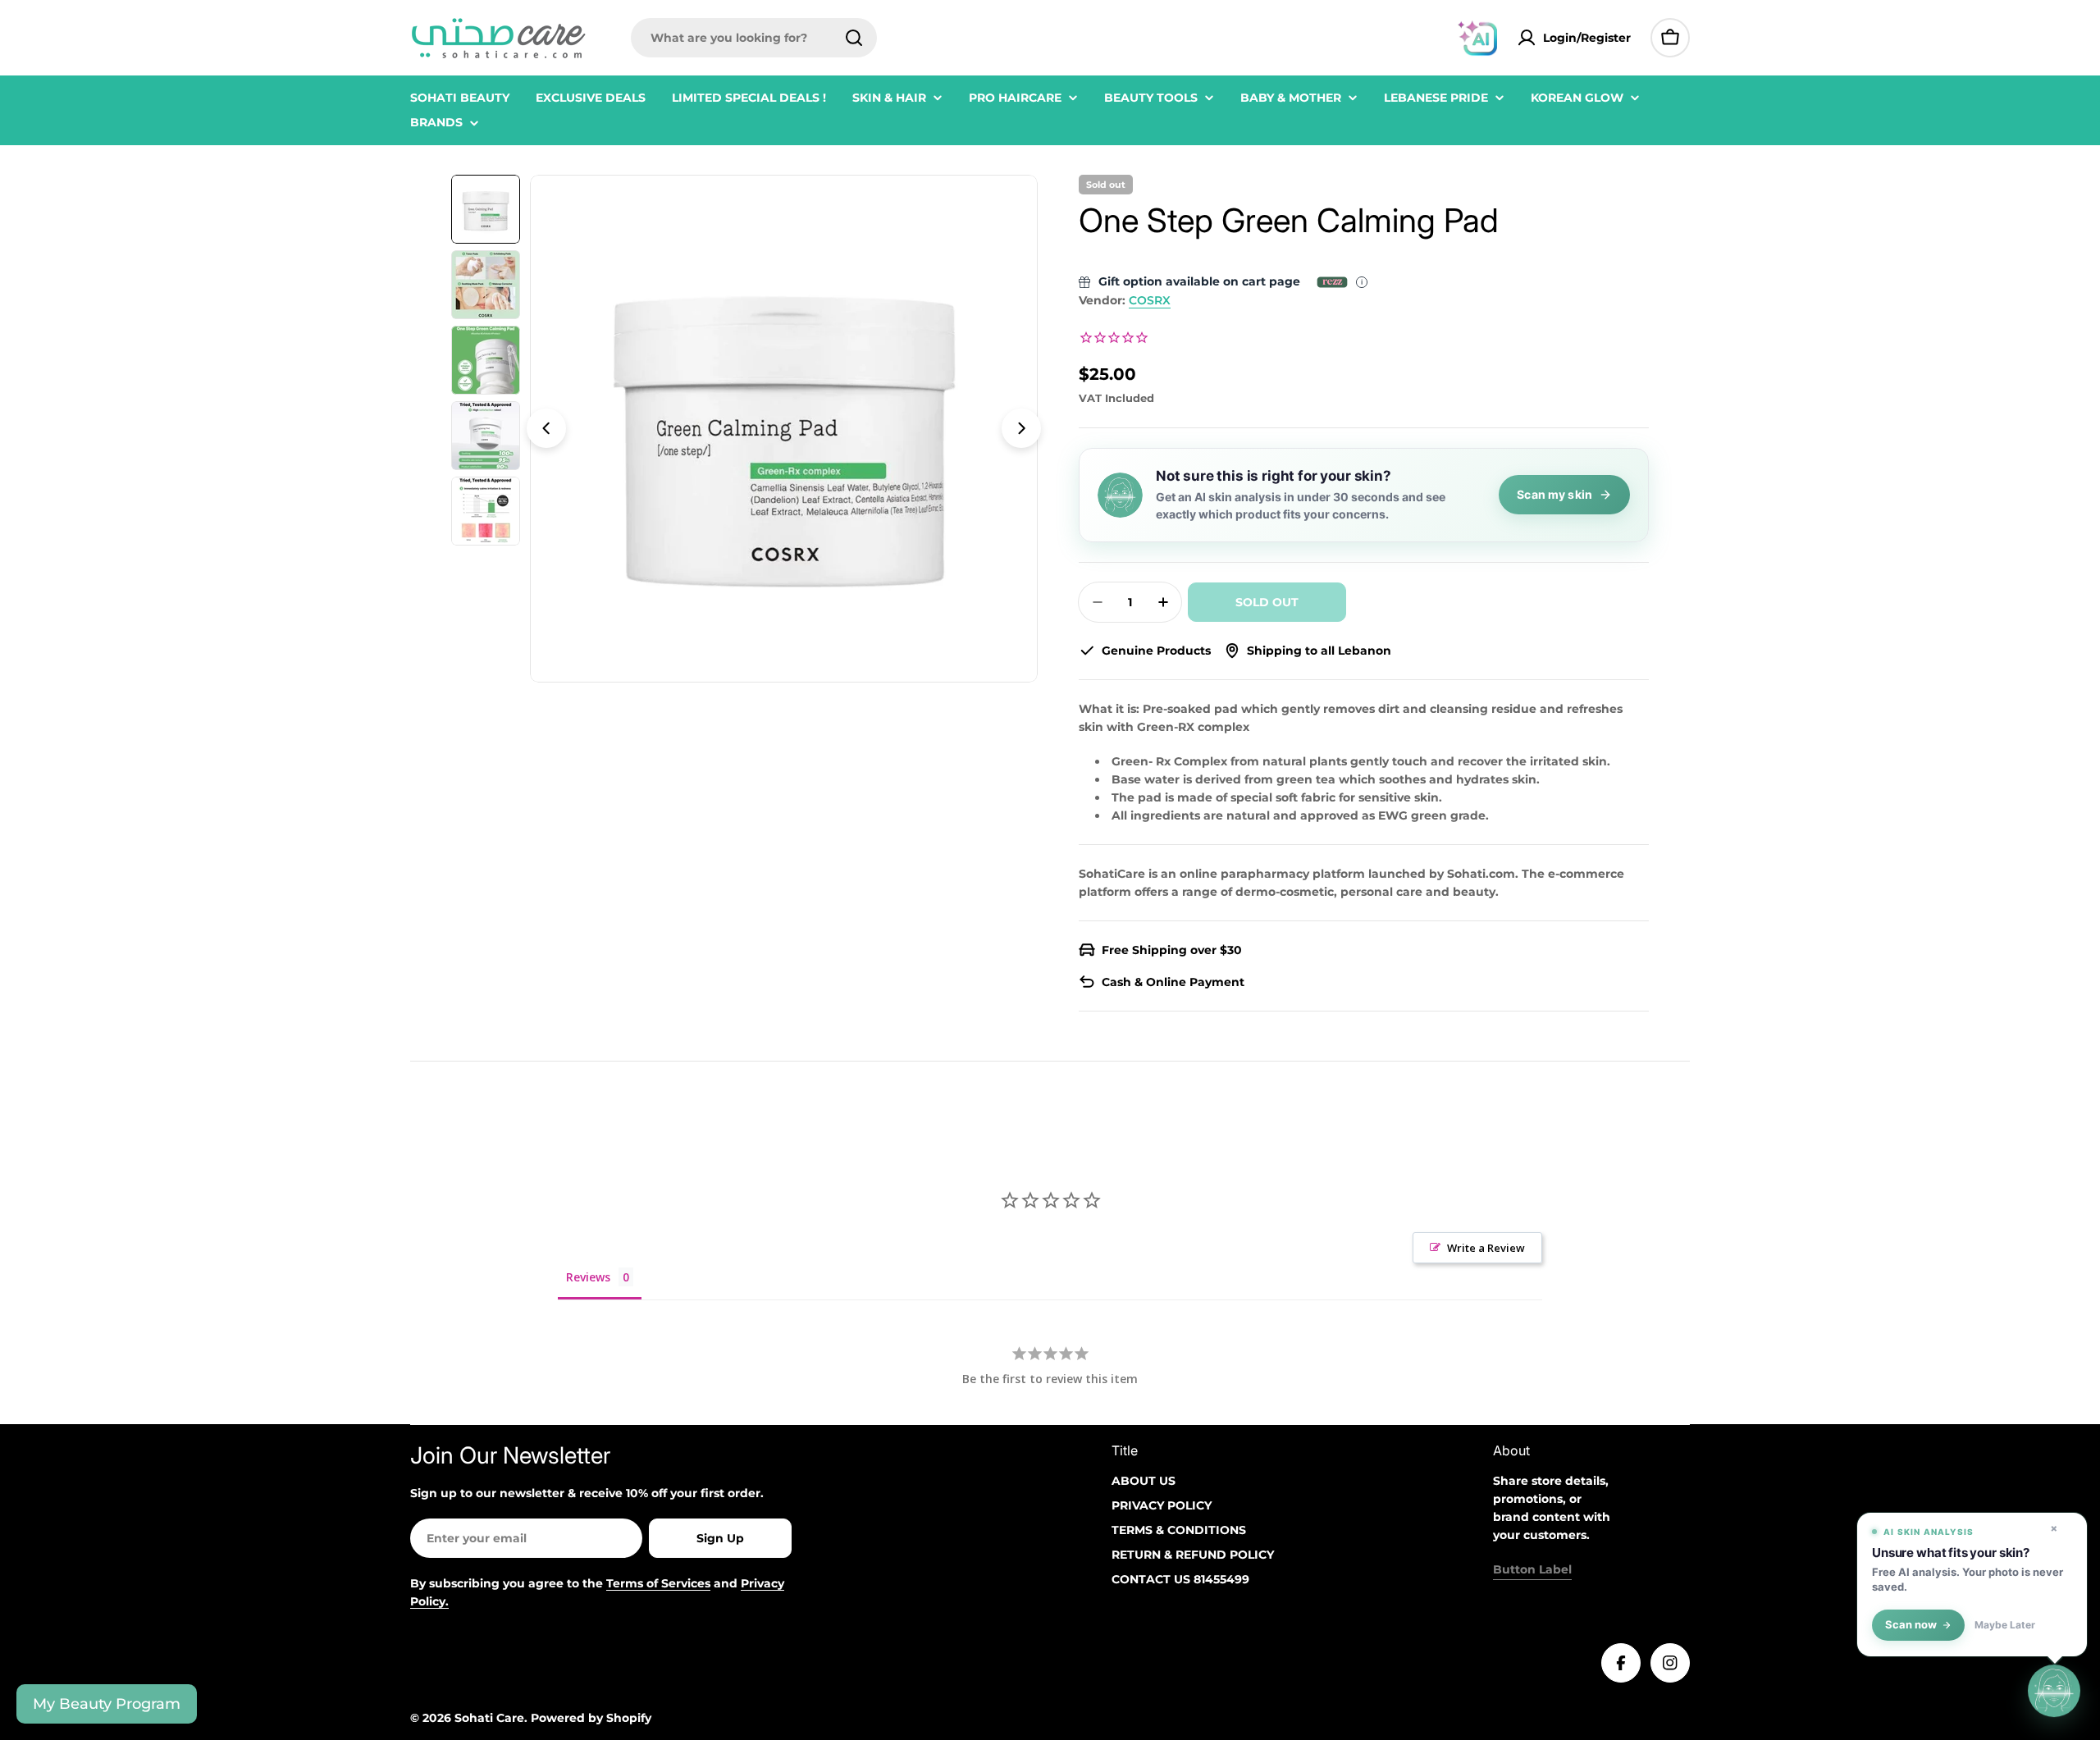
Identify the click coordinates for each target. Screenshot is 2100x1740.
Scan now (1911, 1625)
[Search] (854, 38)
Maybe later (2005, 1625)
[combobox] (754, 38)
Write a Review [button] (1486, 1248)
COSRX (1150, 300)
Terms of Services (658, 1583)
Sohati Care (489, 1718)
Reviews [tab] (588, 1277)
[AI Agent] (1477, 38)
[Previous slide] (546, 428)
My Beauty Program (107, 1704)
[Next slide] (1021, 428)
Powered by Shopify (591, 1718)
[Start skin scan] (2054, 1693)
